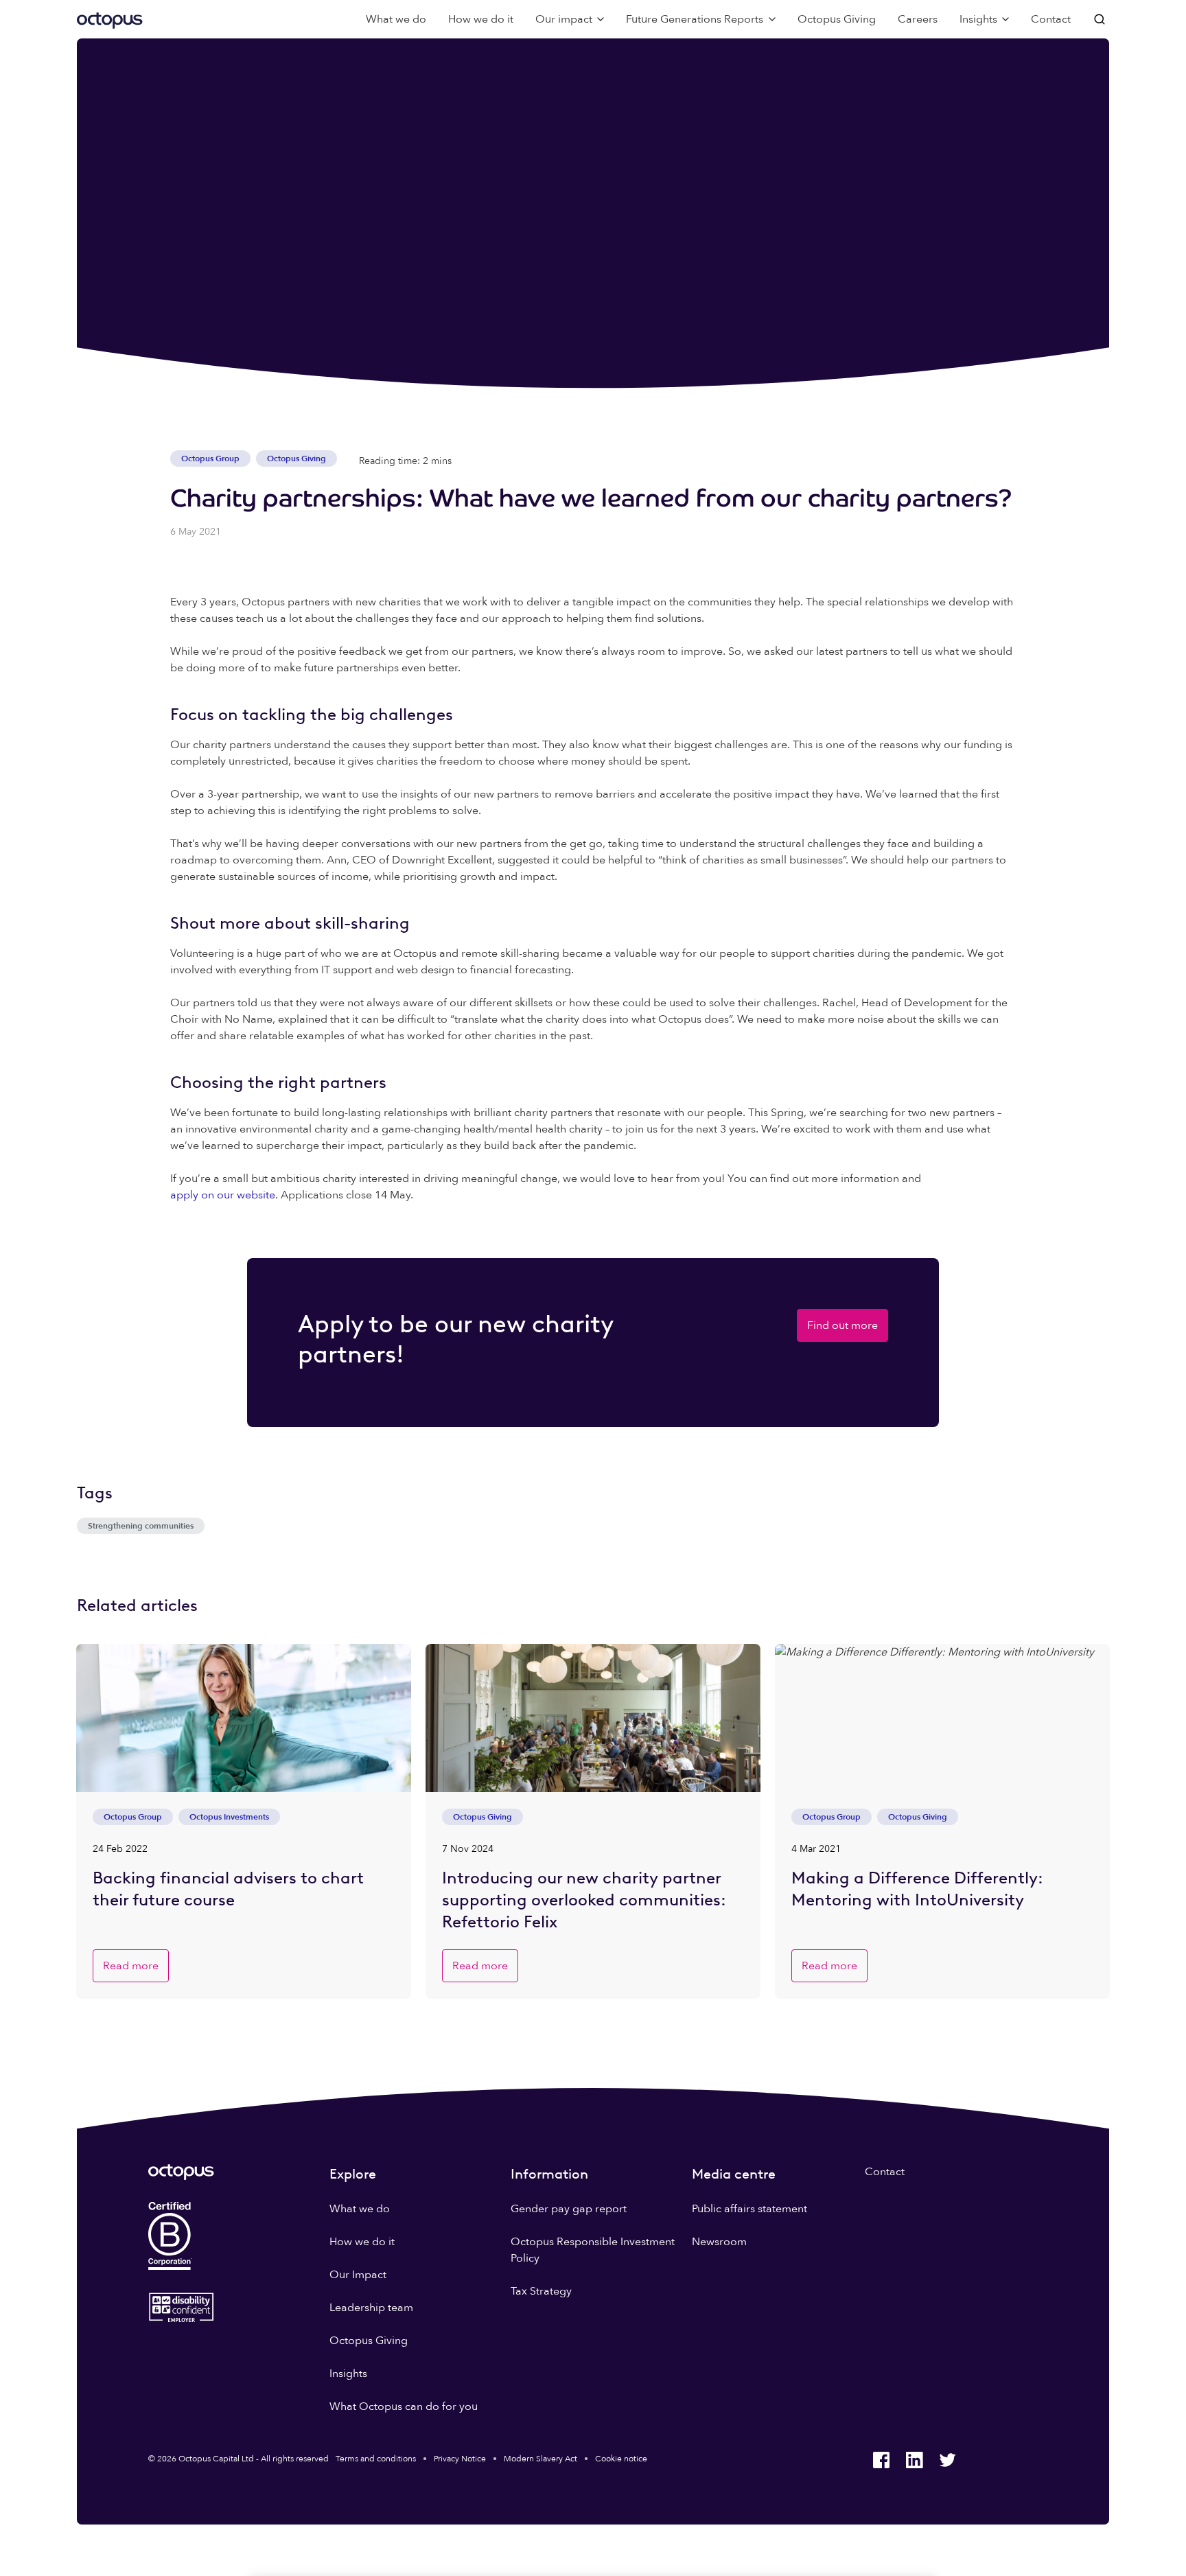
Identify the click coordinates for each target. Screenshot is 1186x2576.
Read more (131, 1966)
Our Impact (358, 2275)
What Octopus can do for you (404, 2406)
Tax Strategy (541, 2291)
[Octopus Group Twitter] (947, 2460)
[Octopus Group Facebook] (881, 2460)
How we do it (481, 19)
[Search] (1101, 19)
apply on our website (223, 1195)
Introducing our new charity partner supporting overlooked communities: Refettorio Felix (584, 1900)
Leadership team (371, 2308)
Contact (1051, 19)
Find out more (842, 1325)
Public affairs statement (749, 2209)
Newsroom (719, 2242)
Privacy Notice (460, 2459)
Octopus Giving (837, 19)
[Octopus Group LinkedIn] (914, 2460)
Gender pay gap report (569, 2209)
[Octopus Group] (110, 19)
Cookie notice (621, 2459)
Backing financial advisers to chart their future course (228, 1889)
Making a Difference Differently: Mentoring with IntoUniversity (917, 1889)
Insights (348, 2374)
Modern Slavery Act (540, 2459)
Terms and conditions (376, 2459)
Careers (918, 19)
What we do (396, 19)
